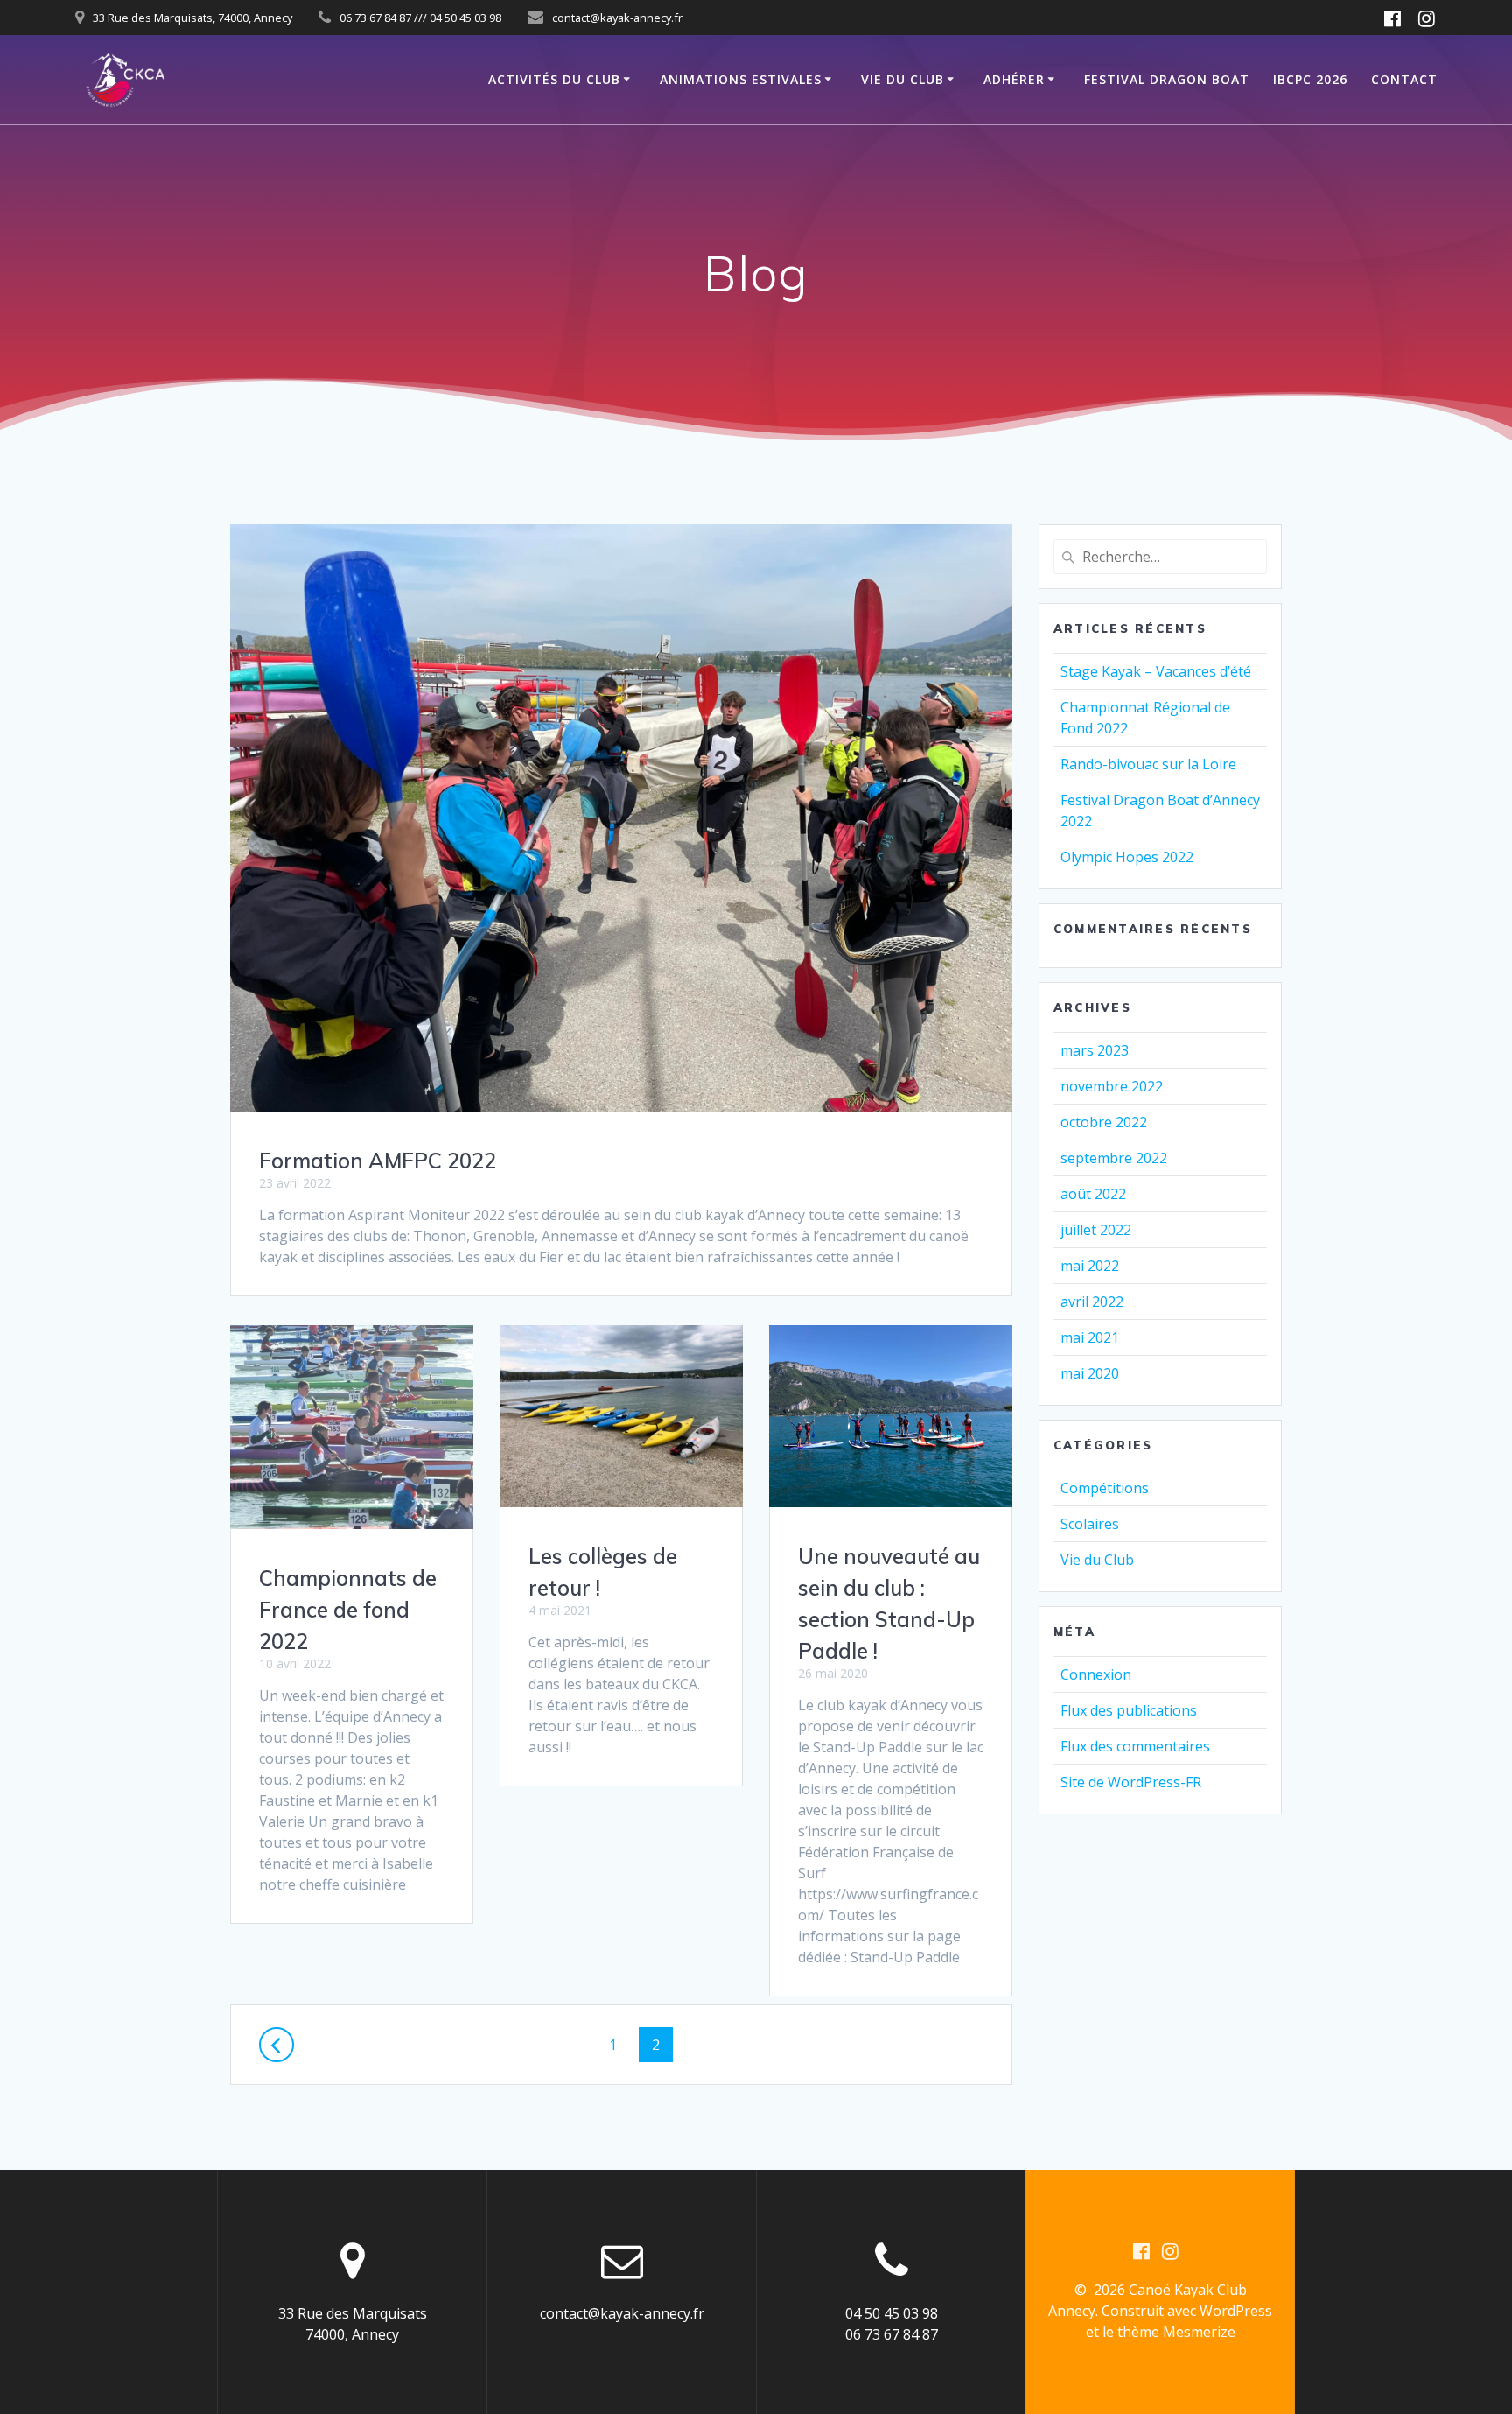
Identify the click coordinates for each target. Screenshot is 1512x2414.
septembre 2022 (1114, 1158)
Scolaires (1090, 1524)
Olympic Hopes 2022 (1127, 857)
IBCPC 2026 (1310, 79)
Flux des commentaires (1135, 1746)
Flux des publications (1129, 1710)
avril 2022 (1092, 1302)
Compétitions (1105, 1488)
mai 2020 (1090, 1373)
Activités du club (554, 79)
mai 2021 (1090, 1337)
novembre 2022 (1112, 1086)
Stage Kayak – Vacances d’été (1156, 671)
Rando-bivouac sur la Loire (1148, 764)
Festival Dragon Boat (1167, 79)
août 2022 (1093, 1194)
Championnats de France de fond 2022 (348, 1610)
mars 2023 (1095, 1050)
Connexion (1096, 1674)
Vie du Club (903, 79)
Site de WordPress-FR (1131, 1782)
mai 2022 (1090, 1266)
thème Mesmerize (1176, 2332)
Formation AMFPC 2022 (378, 1161)
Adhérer (1014, 79)
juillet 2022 (1096, 1230)
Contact (1404, 79)
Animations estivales (741, 79)
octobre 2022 (1104, 1122)
